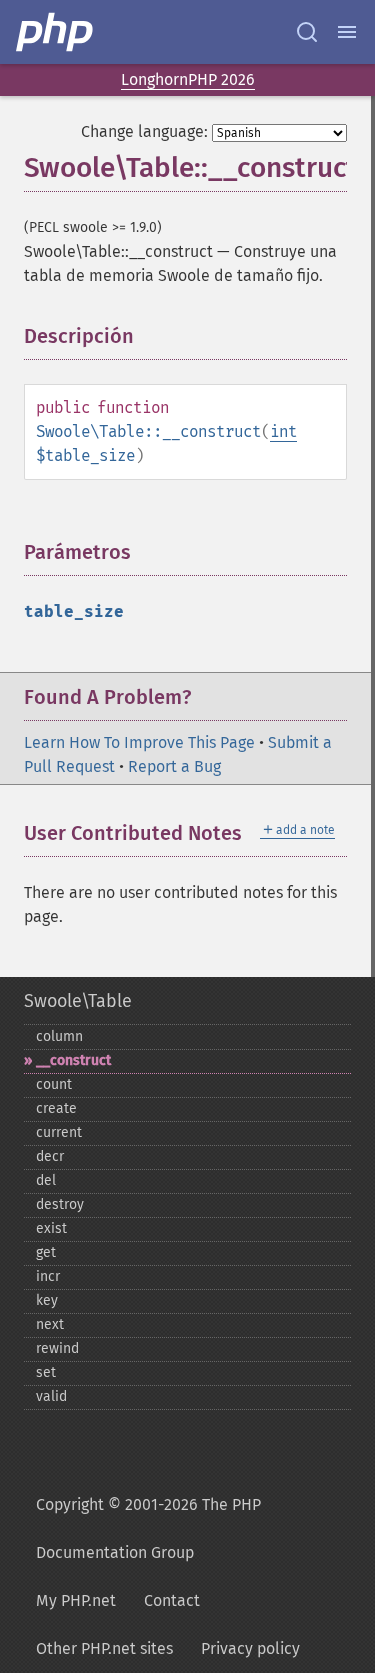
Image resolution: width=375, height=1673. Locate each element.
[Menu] (347, 32)
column (59, 1036)
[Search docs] (307, 32)
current (59, 1132)
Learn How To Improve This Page (139, 742)
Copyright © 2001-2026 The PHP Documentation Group (148, 1528)
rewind (57, 1348)
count (54, 1084)
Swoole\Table (78, 1001)
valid (51, 1396)
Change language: (144, 131)
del (46, 1180)
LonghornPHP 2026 (188, 79)
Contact (172, 1600)
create (56, 1108)
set (46, 1372)
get (46, 1252)
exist (51, 1228)
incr (48, 1276)
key (47, 1300)
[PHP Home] (56, 32)
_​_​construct (73, 1060)
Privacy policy (250, 1648)
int (283, 431)
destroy (60, 1204)
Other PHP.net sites (104, 1648)
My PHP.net (76, 1600)
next (50, 1324)
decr (50, 1156)
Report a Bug (174, 766)
